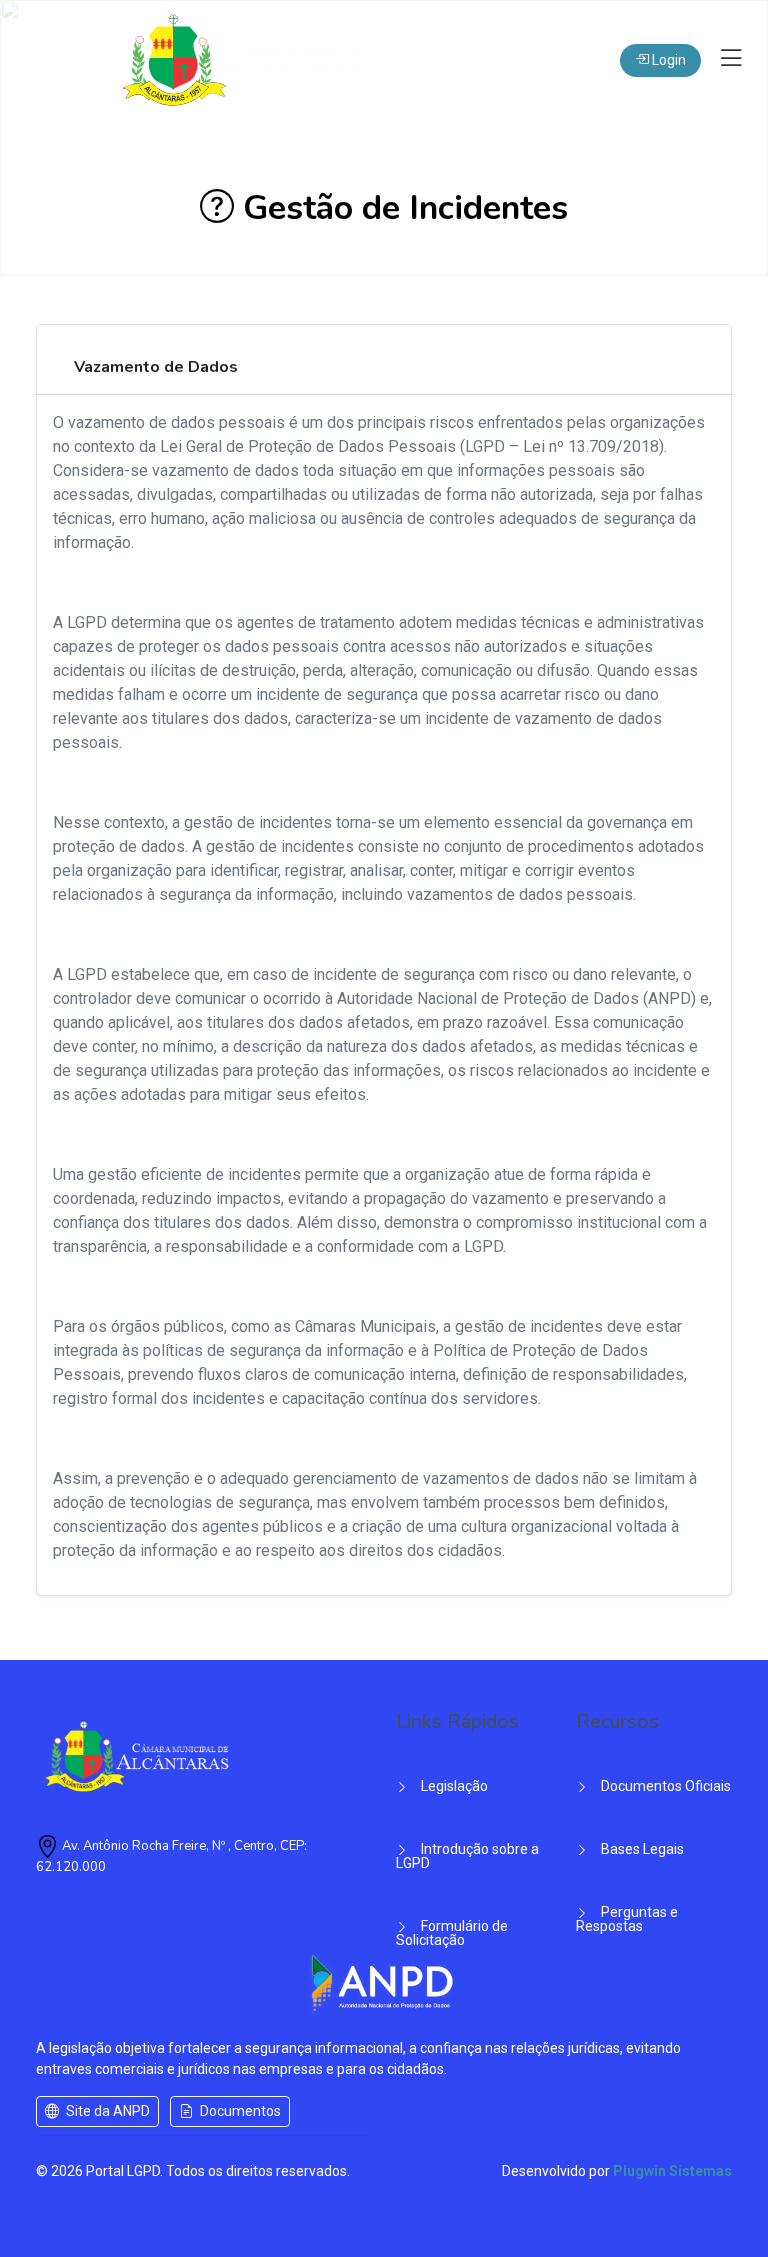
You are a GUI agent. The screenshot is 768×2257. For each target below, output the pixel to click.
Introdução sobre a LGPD (467, 1856)
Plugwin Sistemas (672, 2171)
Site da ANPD (106, 2111)
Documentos (239, 2111)
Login (667, 60)
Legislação (453, 1786)
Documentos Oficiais (664, 1786)
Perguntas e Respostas (627, 1919)
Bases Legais (641, 1849)
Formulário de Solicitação (452, 1933)
